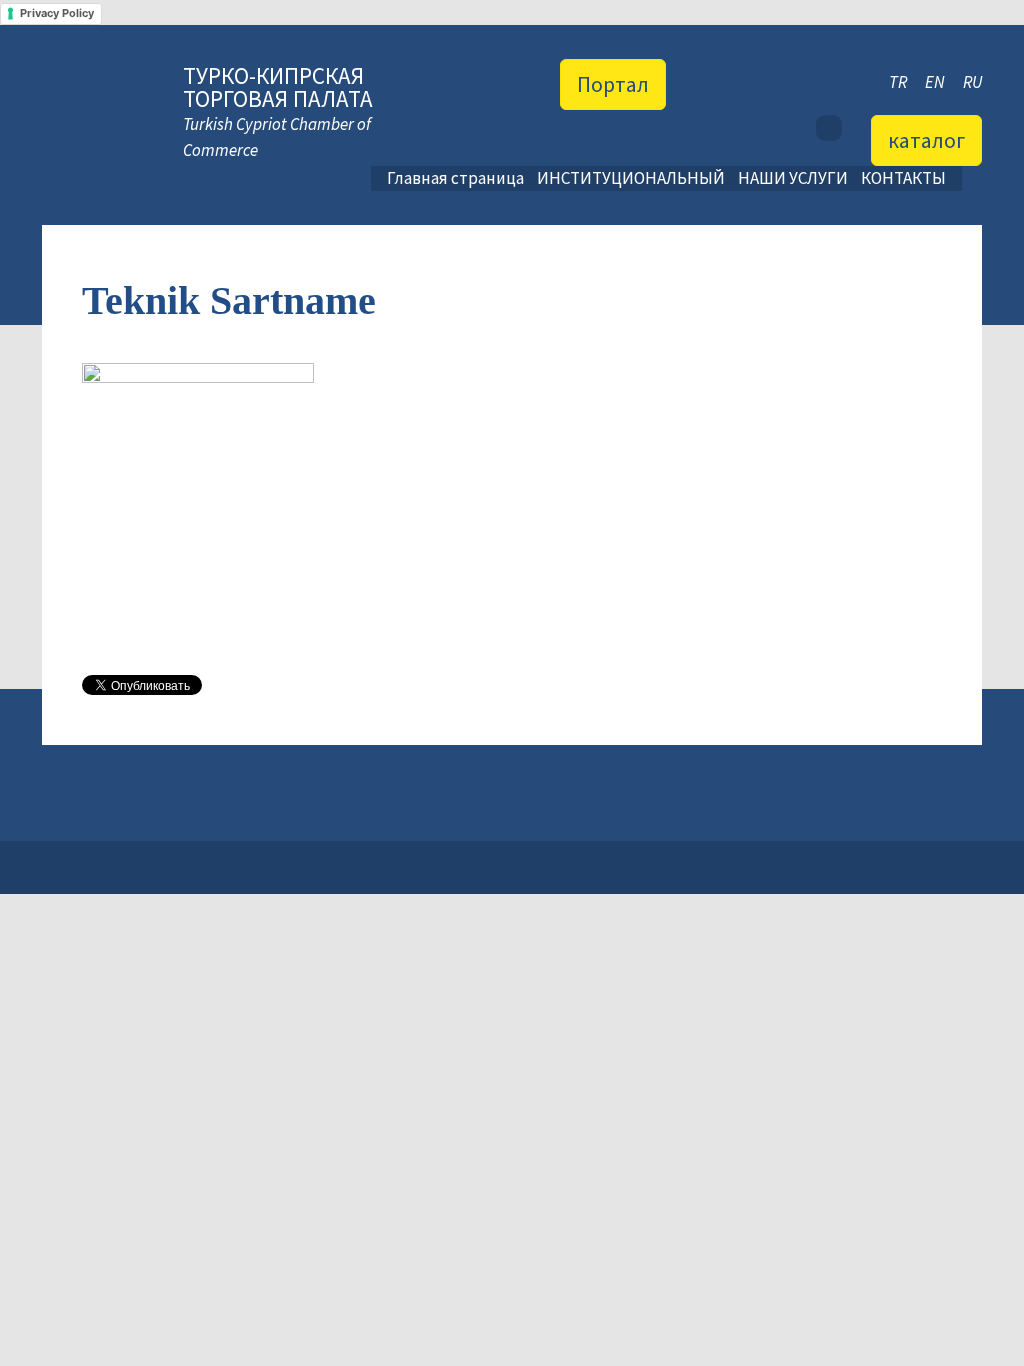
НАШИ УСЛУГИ (793, 178)
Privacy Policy (57, 13)
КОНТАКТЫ (903, 178)
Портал (613, 84)
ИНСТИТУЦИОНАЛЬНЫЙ (631, 178)
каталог (926, 140)
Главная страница (455, 178)
